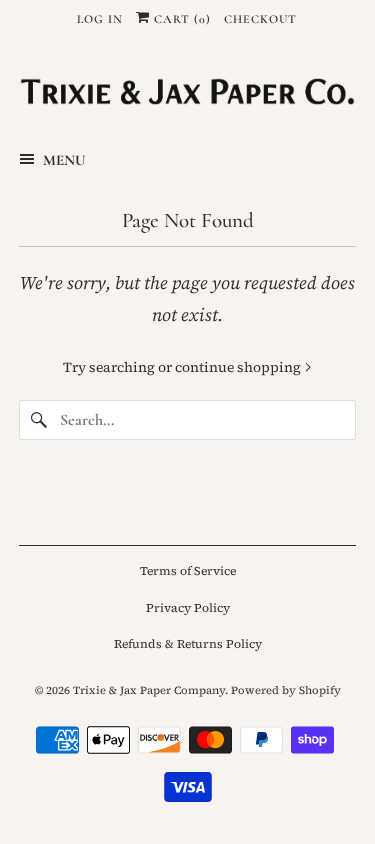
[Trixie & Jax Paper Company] (187, 91)
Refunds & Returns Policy (188, 644)
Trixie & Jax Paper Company (149, 690)
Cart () (180, 19)
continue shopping (239, 367)
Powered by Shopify (286, 690)
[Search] (39, 420)
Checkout (260, 19)
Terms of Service (188, 571)
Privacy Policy (188, 608)
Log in (100, 19)
